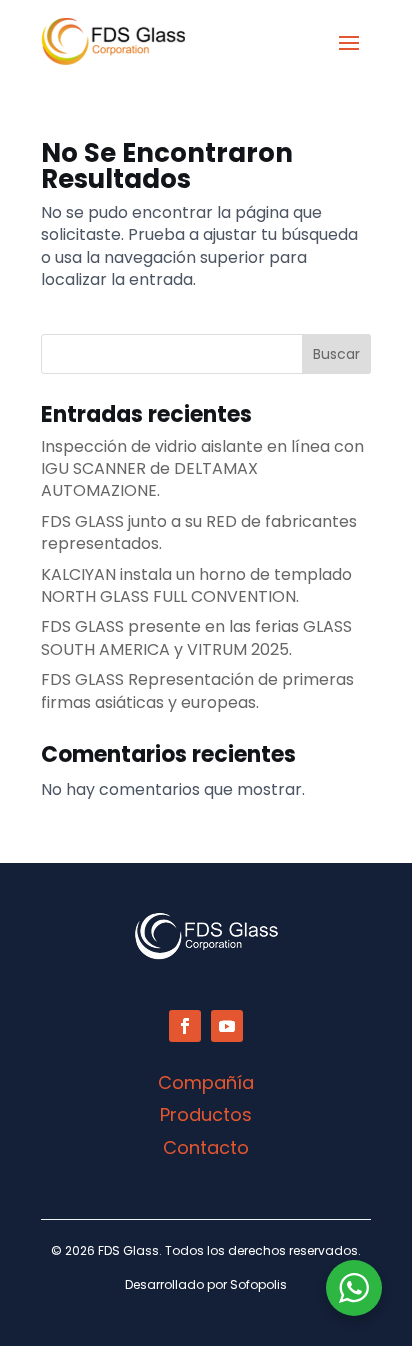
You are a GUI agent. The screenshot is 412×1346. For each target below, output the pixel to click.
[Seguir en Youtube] (227, 1026)
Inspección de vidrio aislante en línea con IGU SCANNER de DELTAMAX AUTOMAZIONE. (202, 469)
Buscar (336, 354)
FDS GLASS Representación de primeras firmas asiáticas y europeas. (197, 690)
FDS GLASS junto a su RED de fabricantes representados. (199, 532)
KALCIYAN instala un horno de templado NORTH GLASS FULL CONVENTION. (196, 585)
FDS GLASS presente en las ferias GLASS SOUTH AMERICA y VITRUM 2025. (196, 637)
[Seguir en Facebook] (185, 1026)
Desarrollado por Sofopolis (206, 1284)
